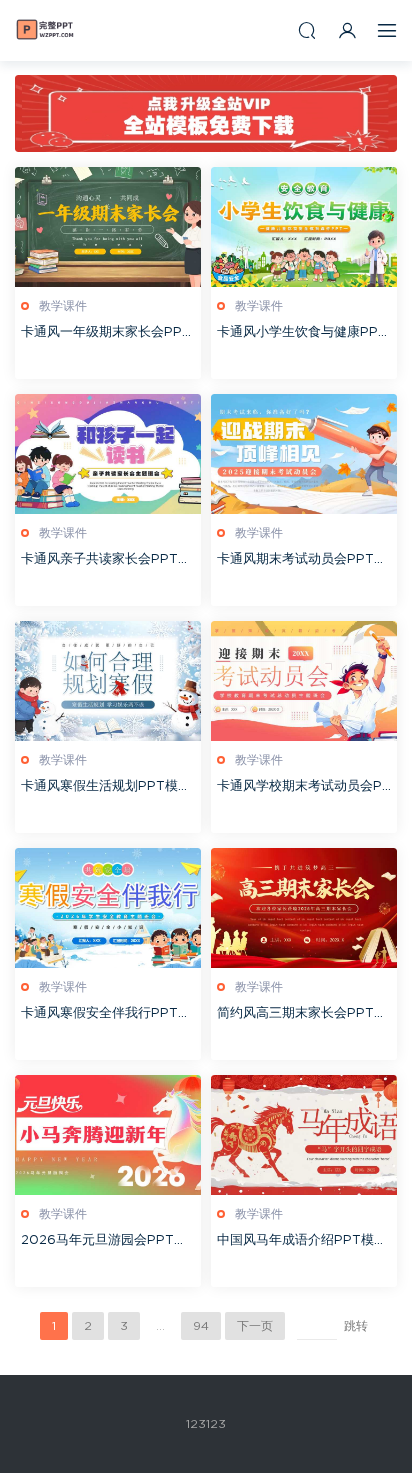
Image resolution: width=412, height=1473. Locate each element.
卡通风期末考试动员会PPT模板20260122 (302, 561)
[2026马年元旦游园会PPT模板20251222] (108, 1135)
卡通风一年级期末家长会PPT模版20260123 (106, 334)
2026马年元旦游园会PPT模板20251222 (104, 1242)
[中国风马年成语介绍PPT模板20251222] (304, 1135)
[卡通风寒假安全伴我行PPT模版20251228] (108, 908)
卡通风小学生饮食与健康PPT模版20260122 (302, 334)
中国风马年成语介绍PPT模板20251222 (302, 1242)
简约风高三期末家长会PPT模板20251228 (302, 1015)
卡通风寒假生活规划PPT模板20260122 (106, 788)
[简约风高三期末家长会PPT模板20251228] (304, 908)
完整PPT (45, 30)
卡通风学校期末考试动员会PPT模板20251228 (304, 788)
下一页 (255, 1326)
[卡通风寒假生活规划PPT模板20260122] (108, 681)
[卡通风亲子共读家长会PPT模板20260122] (108, 454)
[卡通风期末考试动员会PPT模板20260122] (304, 454)
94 (201, 1326)
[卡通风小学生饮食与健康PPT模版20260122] (304, 227)
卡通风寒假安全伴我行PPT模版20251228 (106, 1015)
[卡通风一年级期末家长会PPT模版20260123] (108, 227)
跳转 (356, 1326)
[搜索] (307, 30)
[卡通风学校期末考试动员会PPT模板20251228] (304, 681)
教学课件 (63, 306)
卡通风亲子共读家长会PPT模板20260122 (106, 561)
